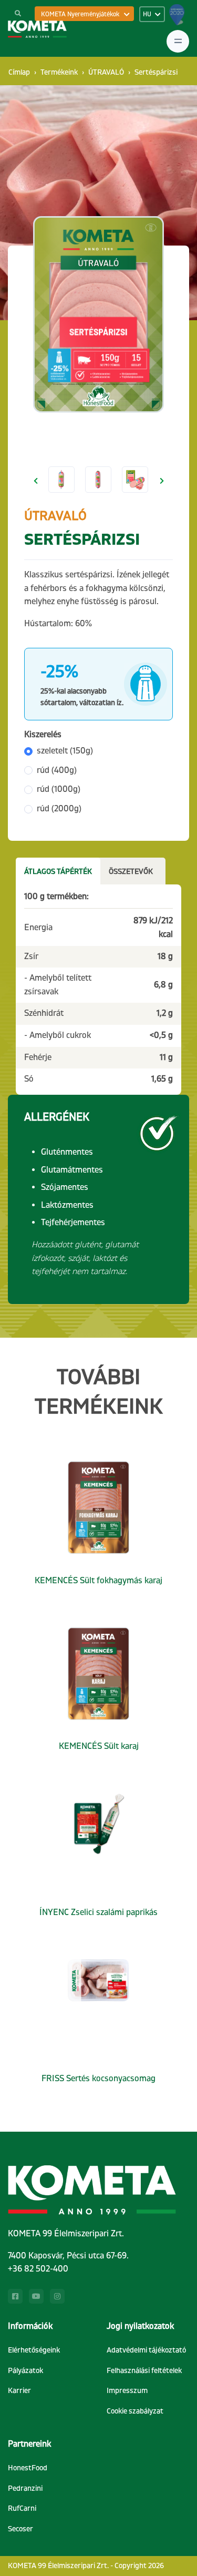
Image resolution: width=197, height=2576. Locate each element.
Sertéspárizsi (156, 72)
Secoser (20, 2529)
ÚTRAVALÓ (106, 72)
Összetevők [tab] (131, 872)
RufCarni (22, 2508)
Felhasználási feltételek (144, 2371)
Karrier (19, 2391)
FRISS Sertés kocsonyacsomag (98, 2079)
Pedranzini (25, 2488)
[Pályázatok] (177, 18)
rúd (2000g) (59, 809)
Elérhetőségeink (34, 2350)
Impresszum (127, 2391)
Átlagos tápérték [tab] (58, 872)
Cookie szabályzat (135, 2411)
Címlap (19, 72)
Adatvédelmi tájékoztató (146, 2350)
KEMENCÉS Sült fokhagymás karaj (98, 1581)
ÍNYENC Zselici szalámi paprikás (98, 1912)
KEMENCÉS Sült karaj (99, 1746)
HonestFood (28, 2468)
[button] (35, 481)
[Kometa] (37, 29)
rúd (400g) (57, 770)
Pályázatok (25, 2371)
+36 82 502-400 (38, 2269)
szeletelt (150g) (65, 751)
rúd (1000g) (59, 789)
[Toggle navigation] (178, 41)
